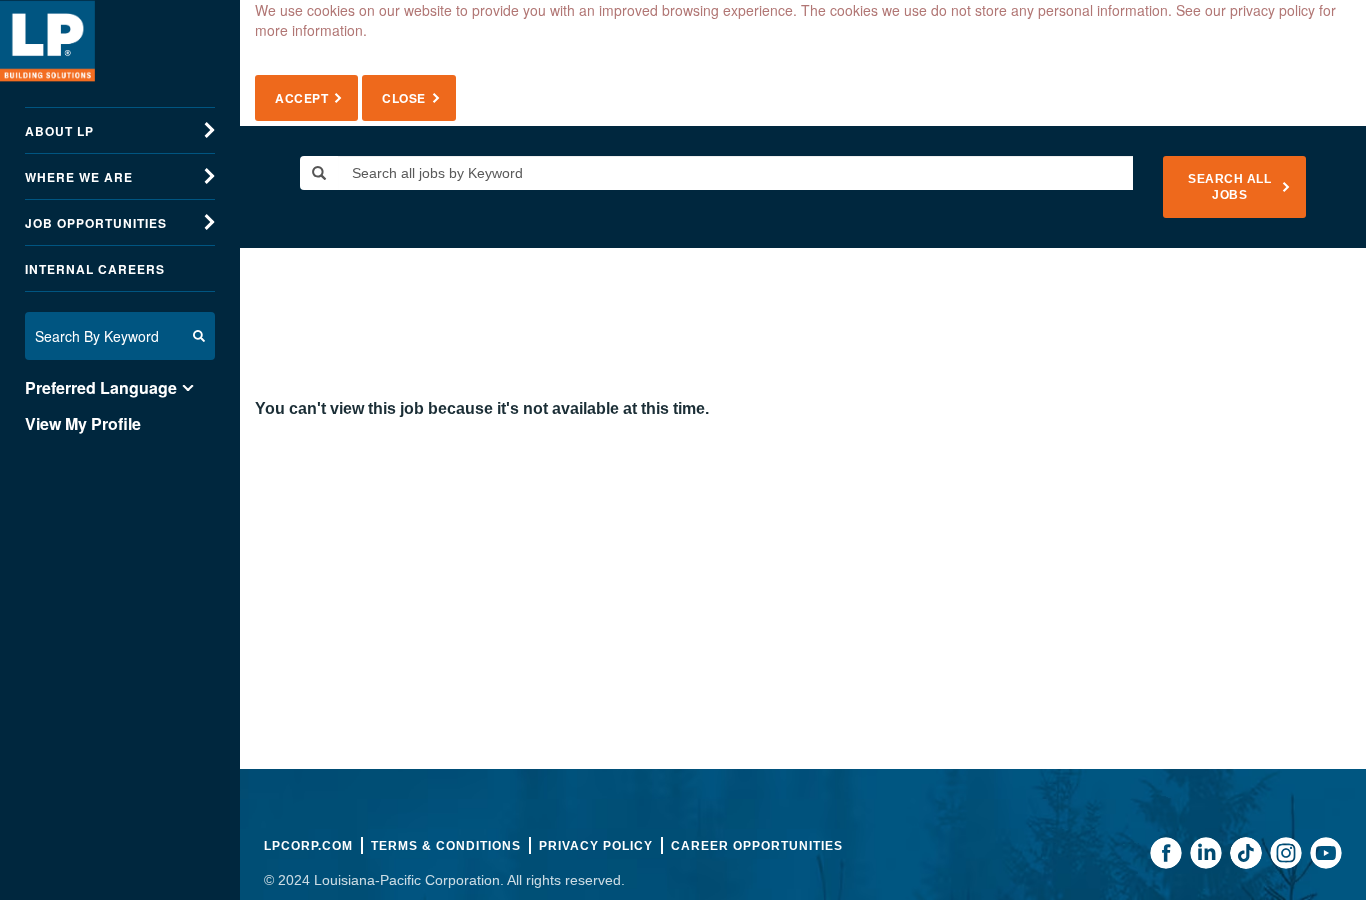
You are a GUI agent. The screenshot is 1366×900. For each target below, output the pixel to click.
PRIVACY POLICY (596, 846)
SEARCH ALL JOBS (1229, 187)
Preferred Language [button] (101, 388)
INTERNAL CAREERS (95, 269)
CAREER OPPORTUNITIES (757, 846)
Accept (301, 98)
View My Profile (83, 424)
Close (404, 98)
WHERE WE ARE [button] (79, 177)
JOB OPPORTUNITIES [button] (96, 223)
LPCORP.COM (308, 846)
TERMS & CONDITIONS (446, 846)
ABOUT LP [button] (59, 131)
